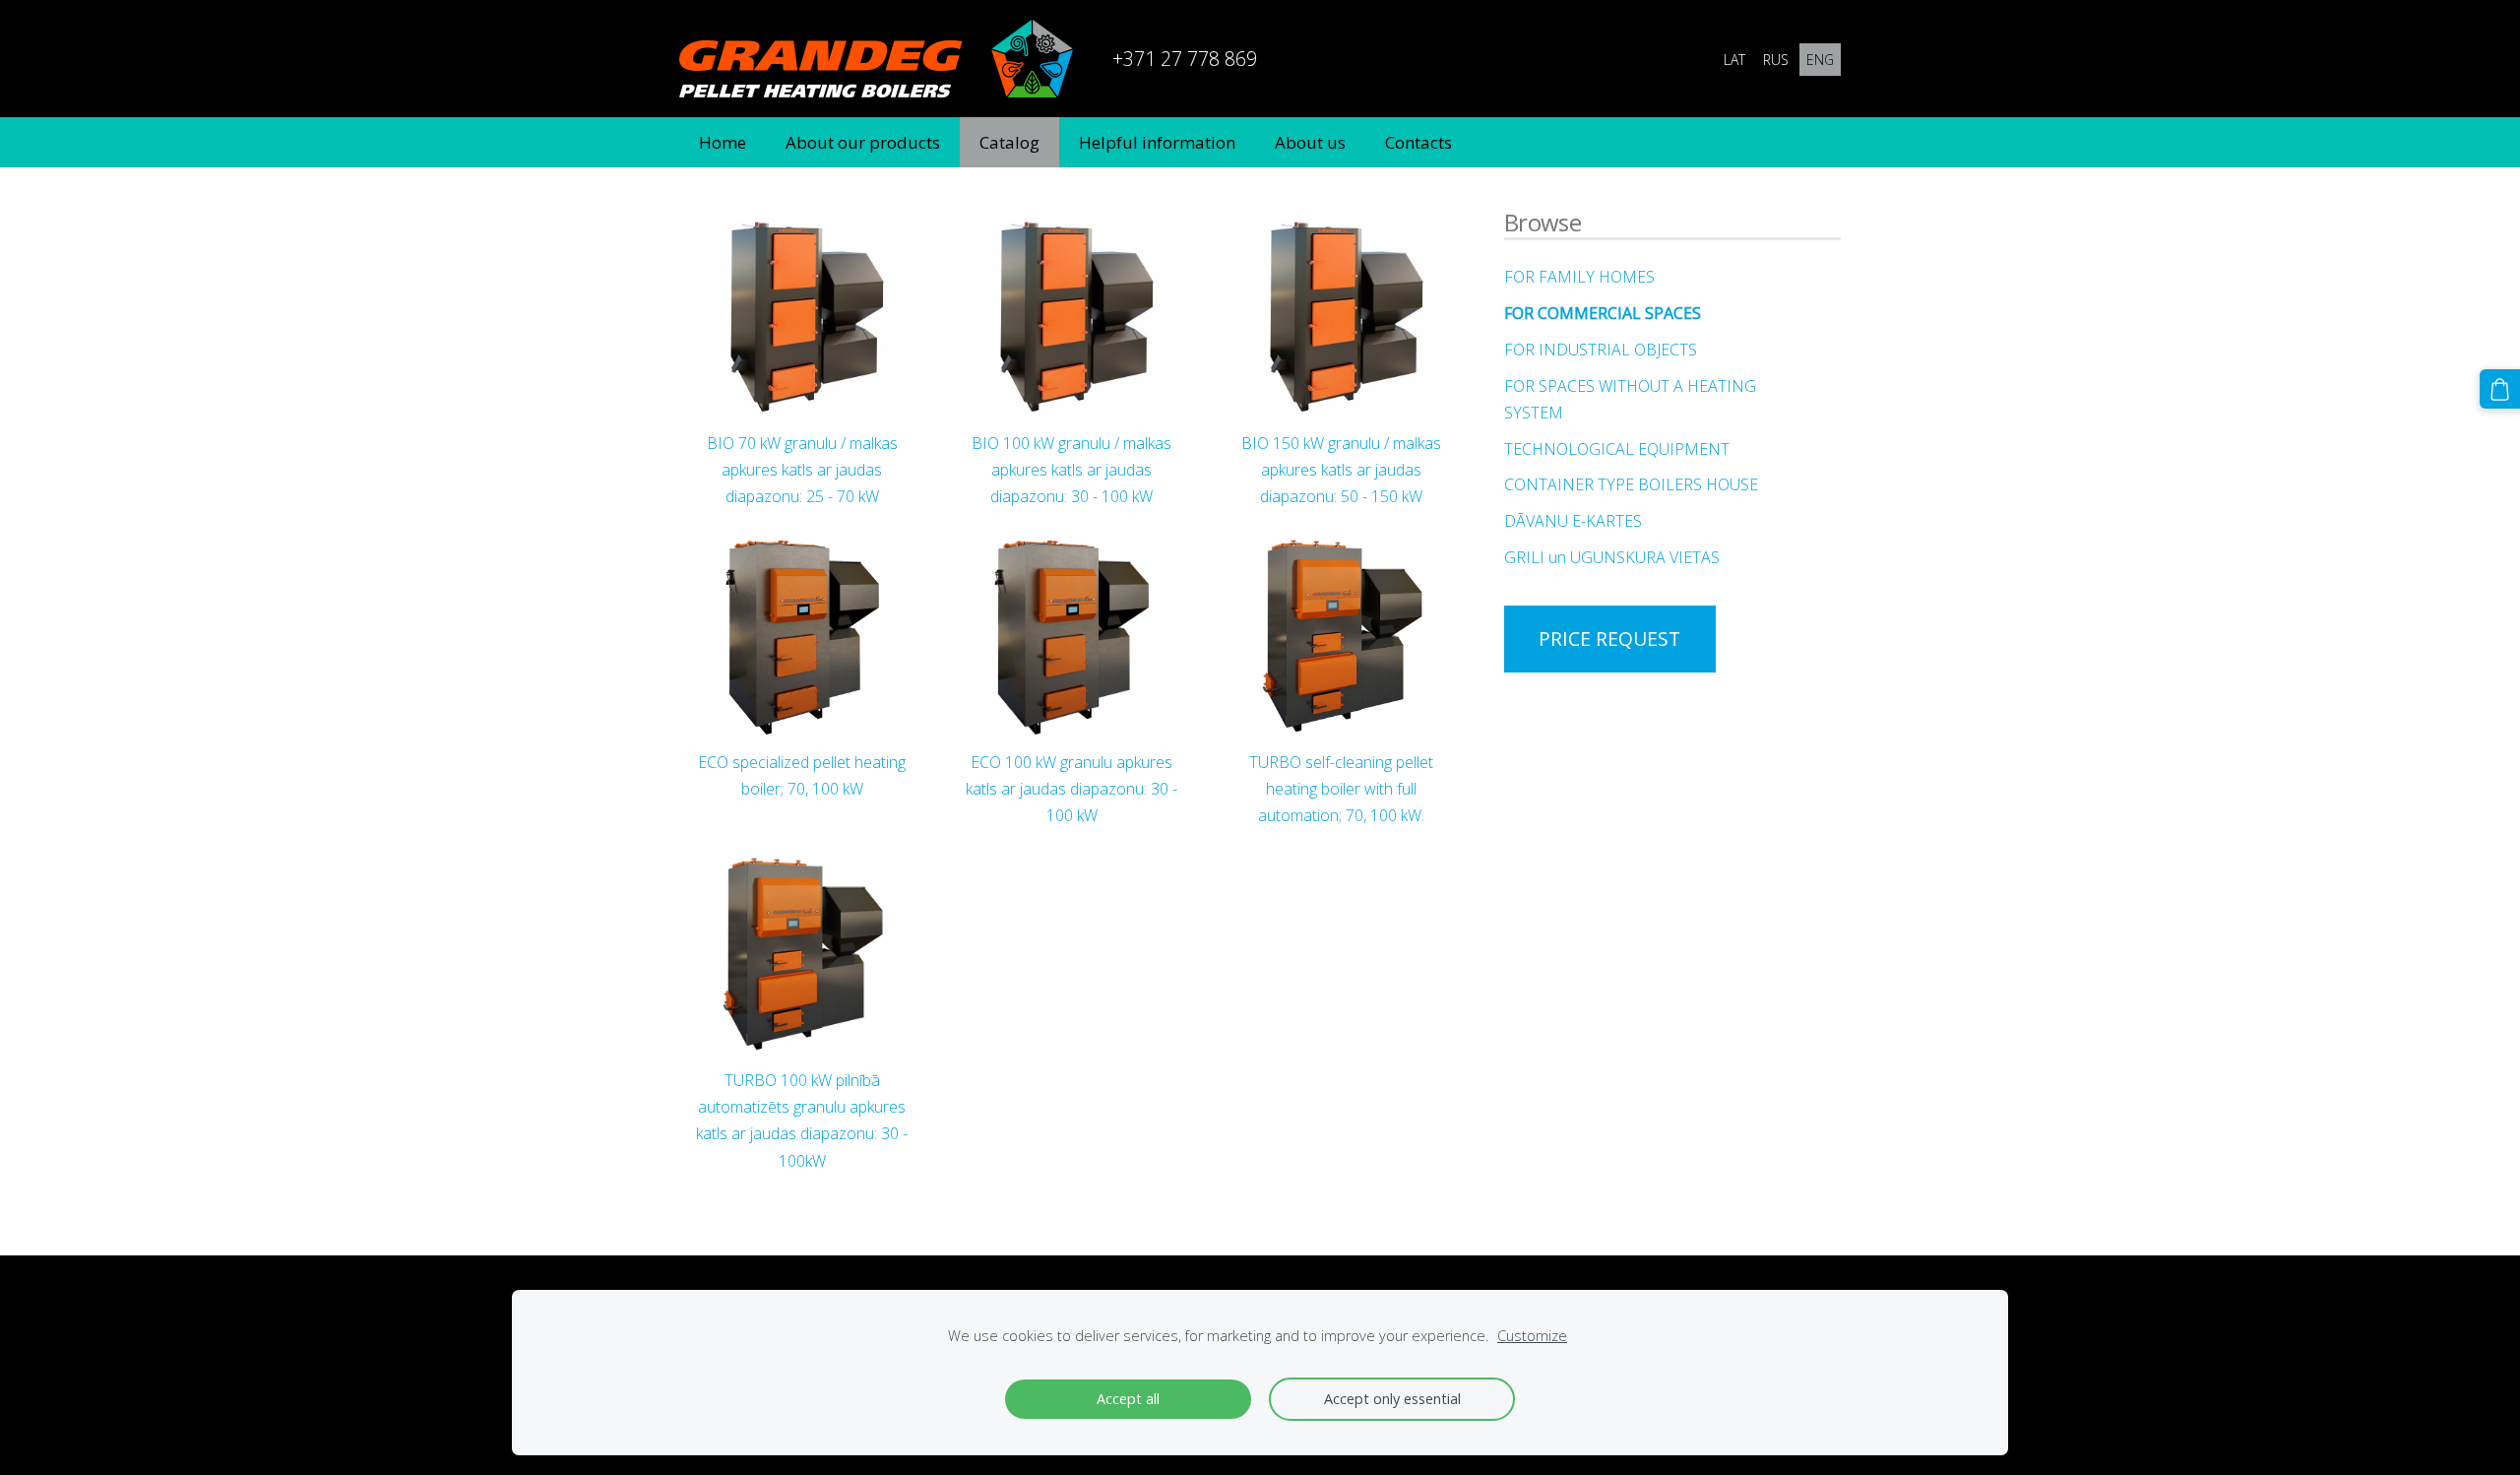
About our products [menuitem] (863, 142)
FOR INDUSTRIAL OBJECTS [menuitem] (1601, 350)
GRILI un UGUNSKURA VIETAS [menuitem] (1612, 557)
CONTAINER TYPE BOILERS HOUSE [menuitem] (1631, 484)
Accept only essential (1392, 1399)
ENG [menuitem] (1820, 60)
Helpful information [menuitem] (1157, 142)
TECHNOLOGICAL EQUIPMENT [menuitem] (1617, 449)
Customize (1532, 1336)
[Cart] (2500, 389)
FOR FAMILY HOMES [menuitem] (1579, 277)
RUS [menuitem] (1776, 60)
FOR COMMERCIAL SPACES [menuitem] (1603, 313)
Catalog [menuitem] (1009, 142)
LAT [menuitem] (1734, 60)
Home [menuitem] (723, 142)
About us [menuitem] (1310, 142)
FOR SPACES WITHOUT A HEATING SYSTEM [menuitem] (1630, 399)
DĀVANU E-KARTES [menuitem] (1573, 521)
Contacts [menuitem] (1418, 142)
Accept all (1128, 1399)
